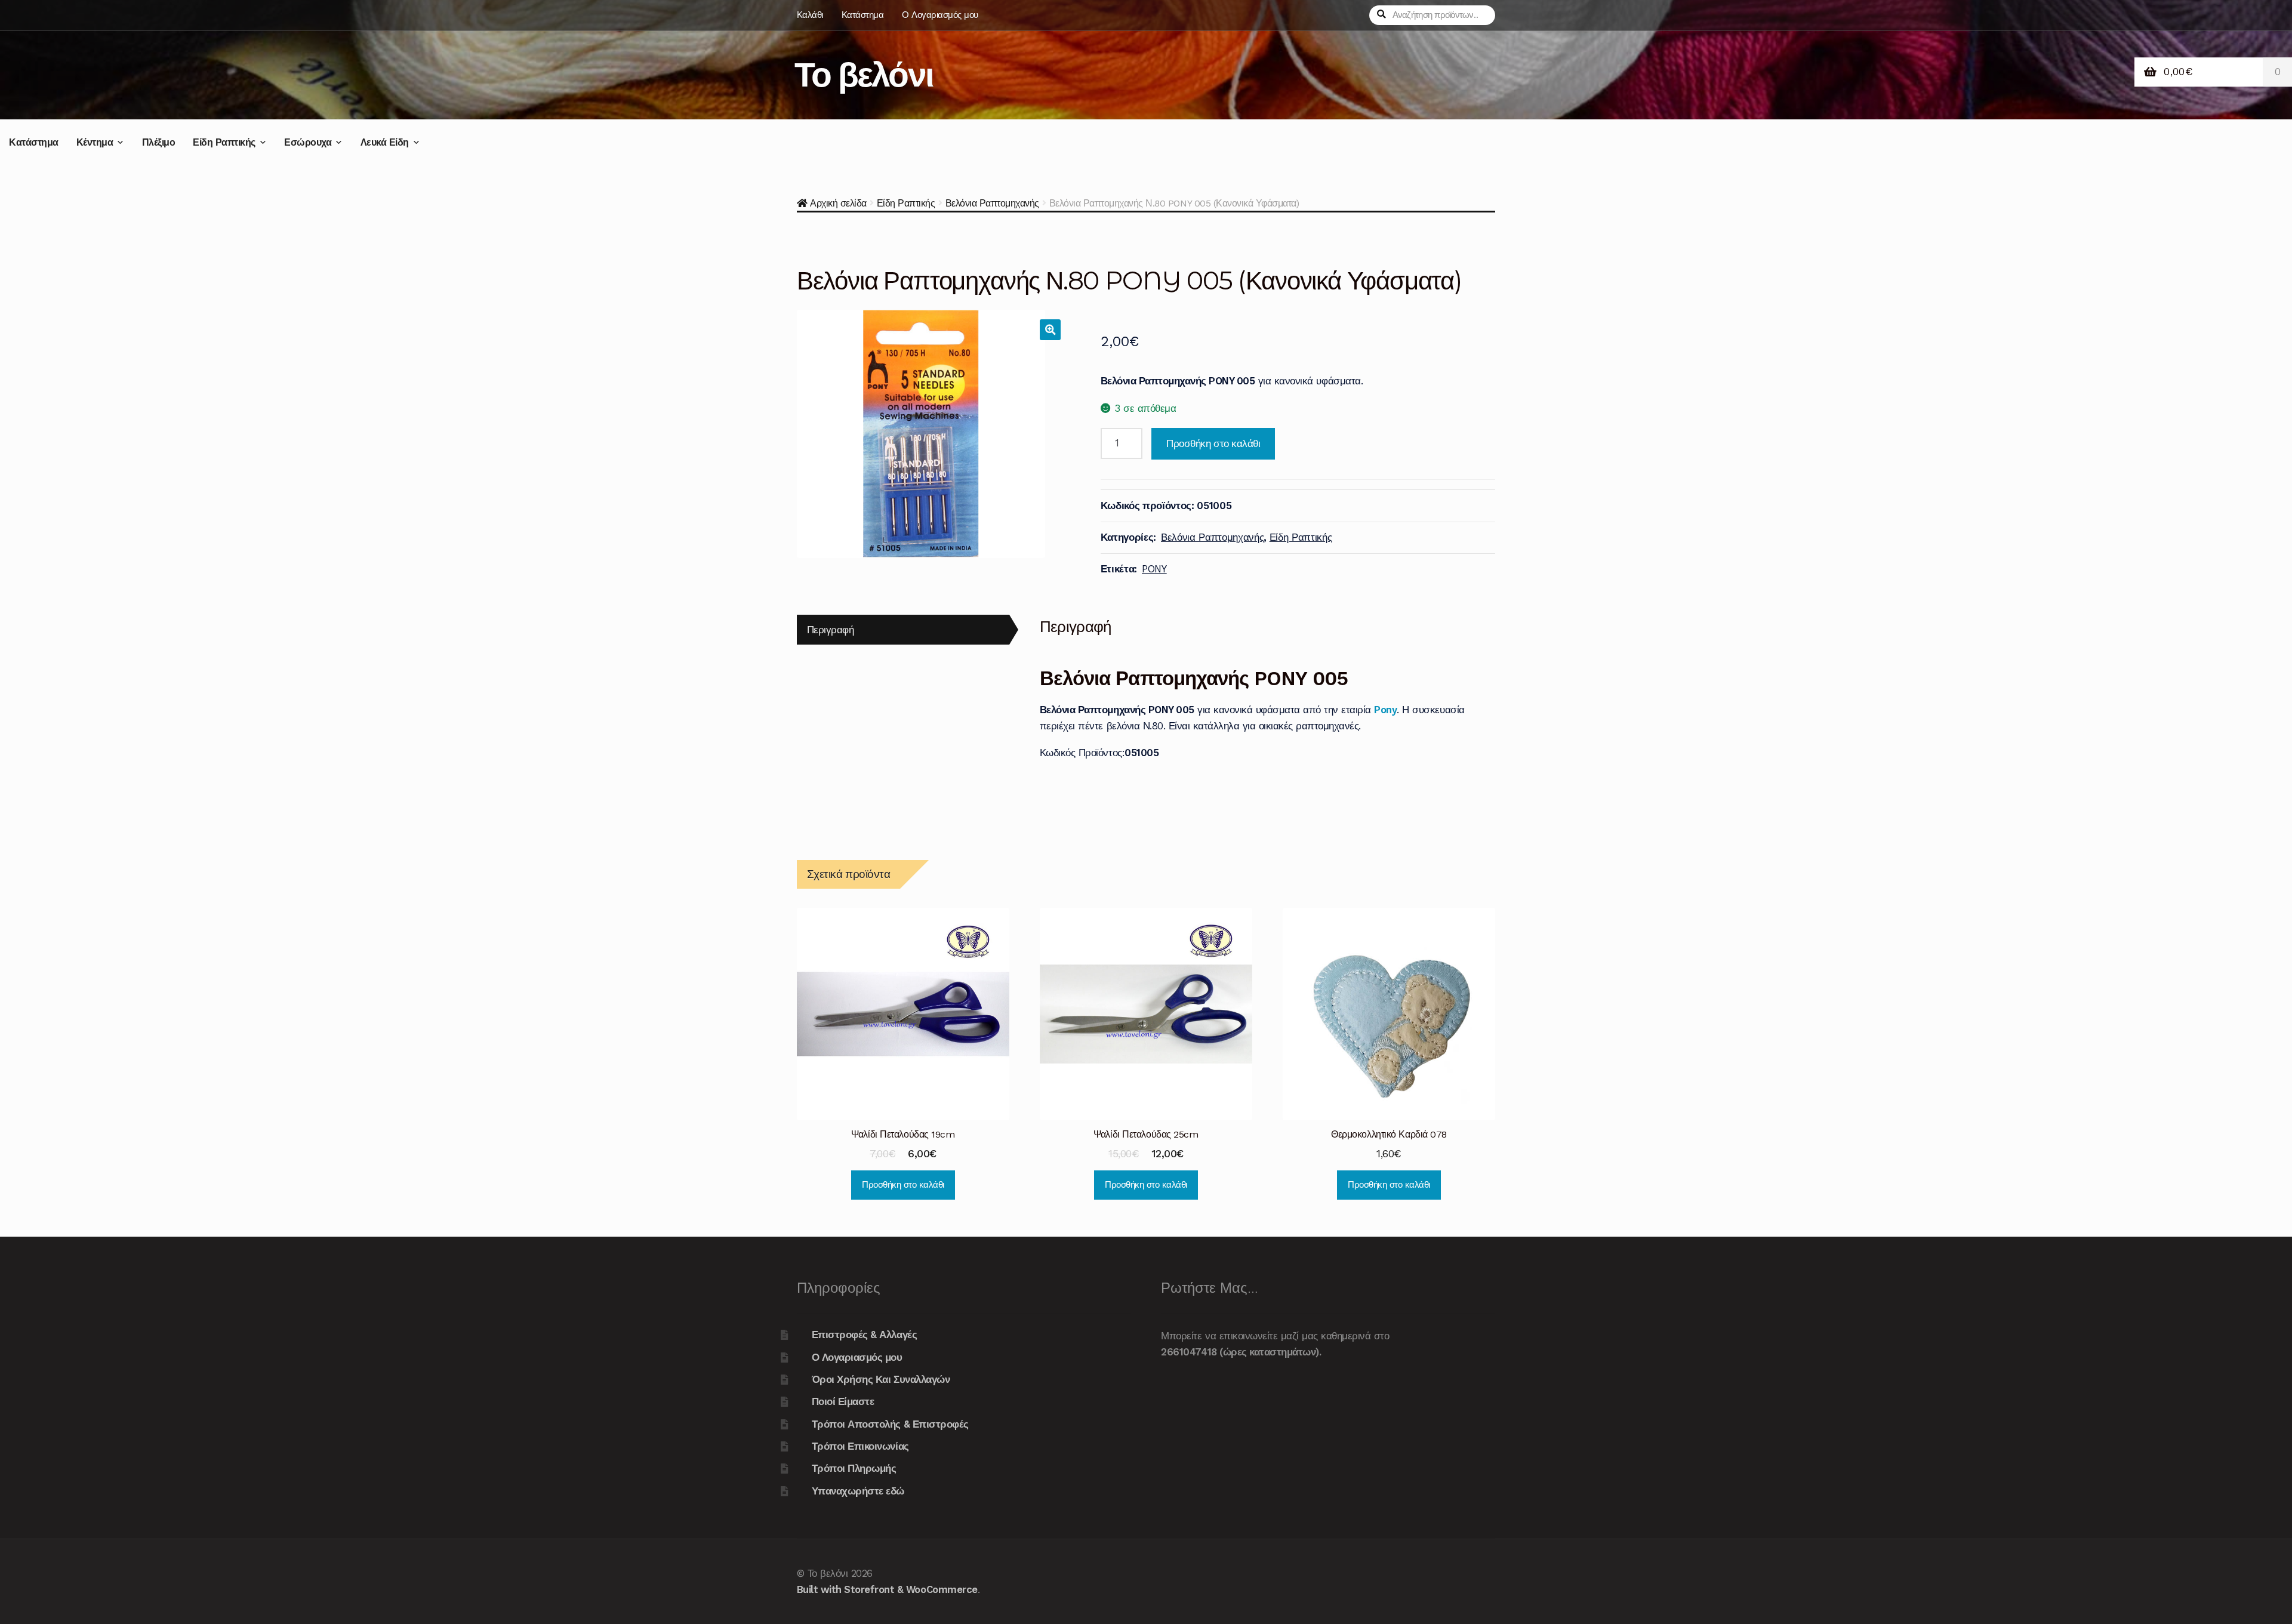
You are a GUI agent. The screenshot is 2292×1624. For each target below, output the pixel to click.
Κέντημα (95, 142)
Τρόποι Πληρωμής (854, 1468)
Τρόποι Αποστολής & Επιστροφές (890, 1424)
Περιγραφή (831, 630)
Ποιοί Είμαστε (843, 1401)
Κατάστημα (863, 15)
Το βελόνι (864, 74)
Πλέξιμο (159, 142)
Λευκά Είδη (385, 142)
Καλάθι (810, 15)
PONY (1154, 569)
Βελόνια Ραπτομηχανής (992, 203)
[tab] (903, 630)
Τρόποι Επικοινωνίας (860, 1446)
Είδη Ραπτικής (224, 142)
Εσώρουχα (308, 142)
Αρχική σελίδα (838, 203)
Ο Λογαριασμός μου (940, 15)
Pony (1385, 710)
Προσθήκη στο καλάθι (1213, 443)
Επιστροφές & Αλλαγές (864, 1335)
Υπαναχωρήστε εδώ (858, 1491)
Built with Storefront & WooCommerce (887, 1589)
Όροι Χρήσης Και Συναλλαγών (881, 1379)
